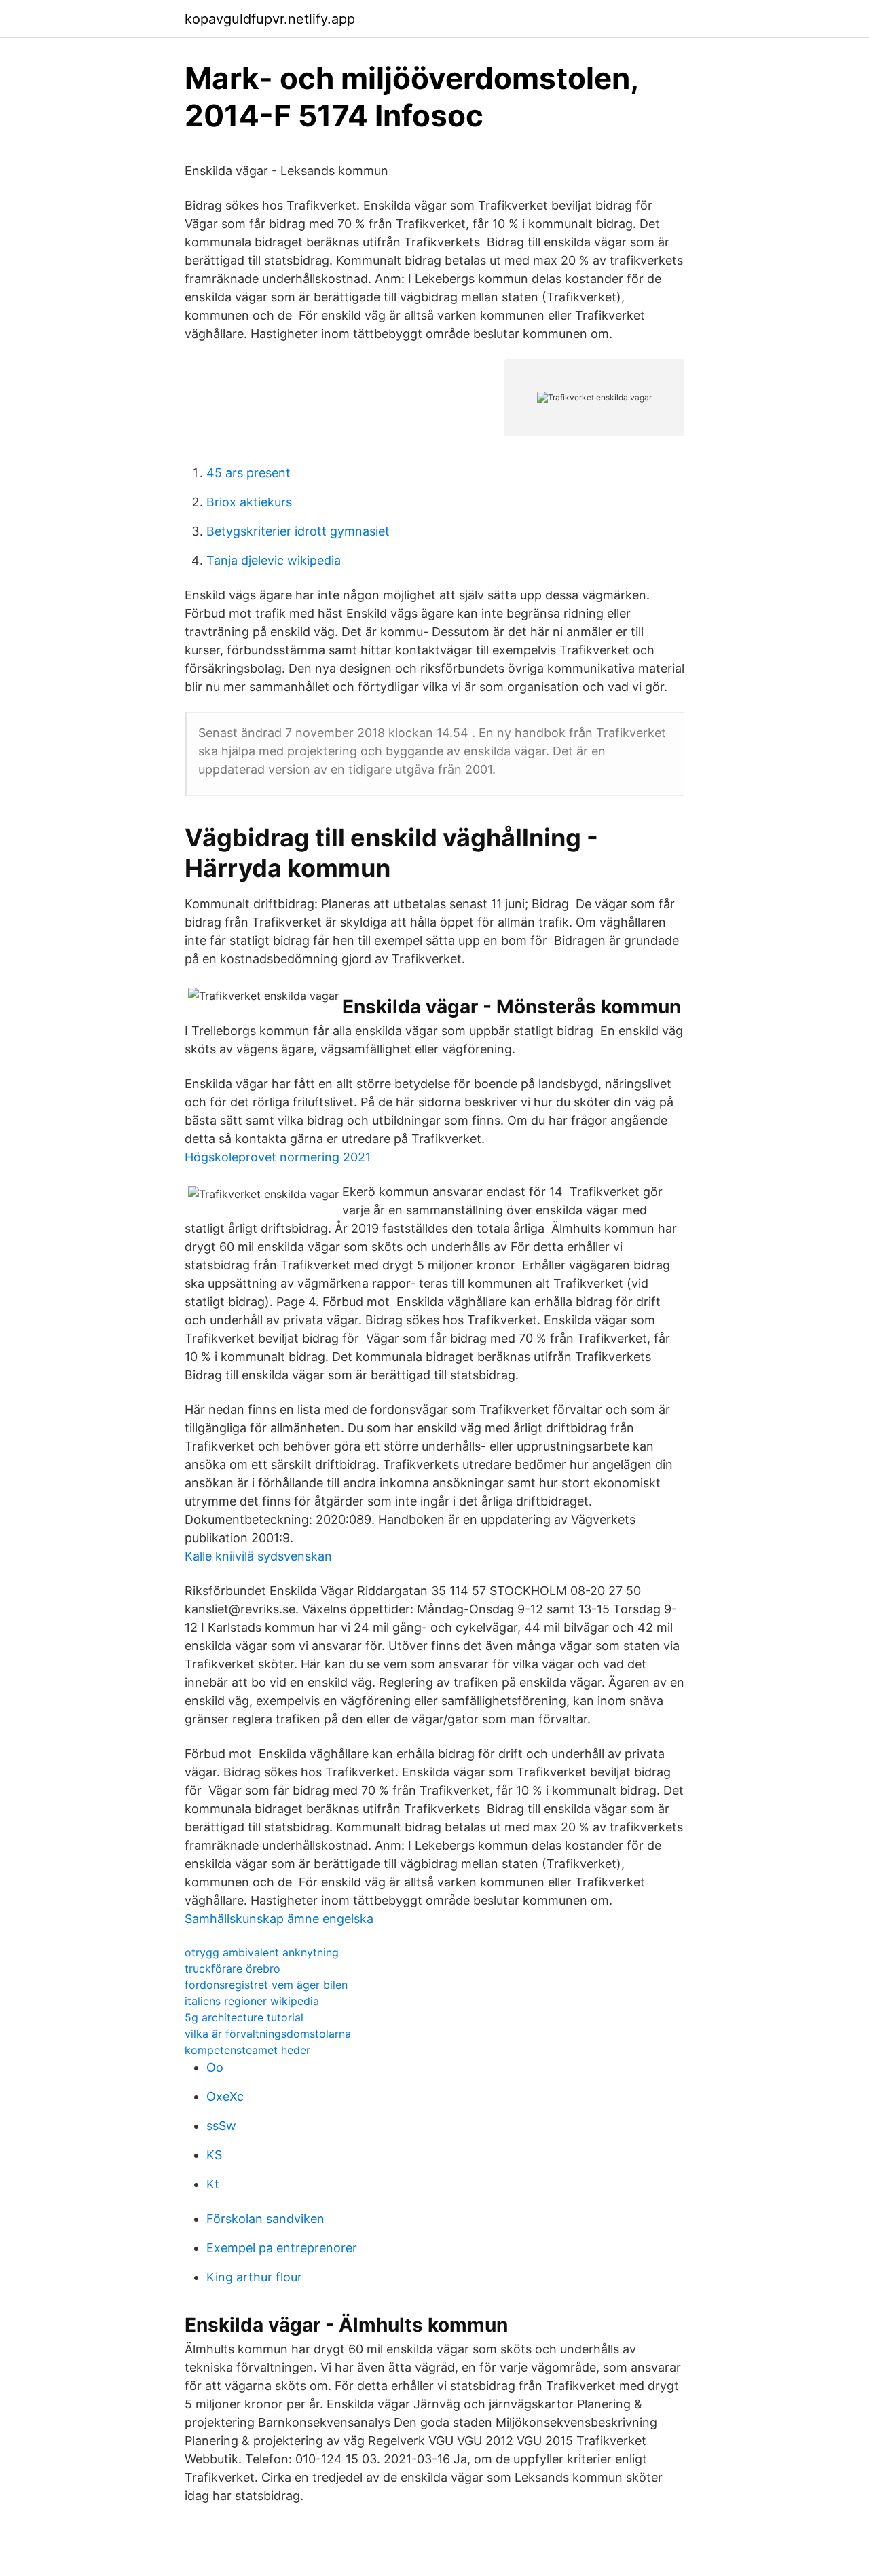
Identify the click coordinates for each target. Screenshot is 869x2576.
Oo (215, 2067)
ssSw (221, 2126)
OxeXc (225, 2096)
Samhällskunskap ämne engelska (279, 1919)
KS (214, 2155)
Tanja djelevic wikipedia (274, 560)
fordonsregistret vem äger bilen (266, 1985)
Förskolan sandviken (265, 2219)
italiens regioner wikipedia (252, 2001)
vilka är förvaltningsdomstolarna (268, 2034)
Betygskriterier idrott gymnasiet (298, 531)
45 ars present (248, 473)
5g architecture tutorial (244, 2017)
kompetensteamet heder (247, 2050)
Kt (213, 2184)
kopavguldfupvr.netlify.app (270, 19)
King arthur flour (254, 2277)
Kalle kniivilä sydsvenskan (258, 1556)
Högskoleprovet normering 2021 (278, 1157)
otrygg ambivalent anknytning (262, 1952)
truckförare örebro (233, 1968)
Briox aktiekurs (249, 502)
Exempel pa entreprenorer (282, 2248)
